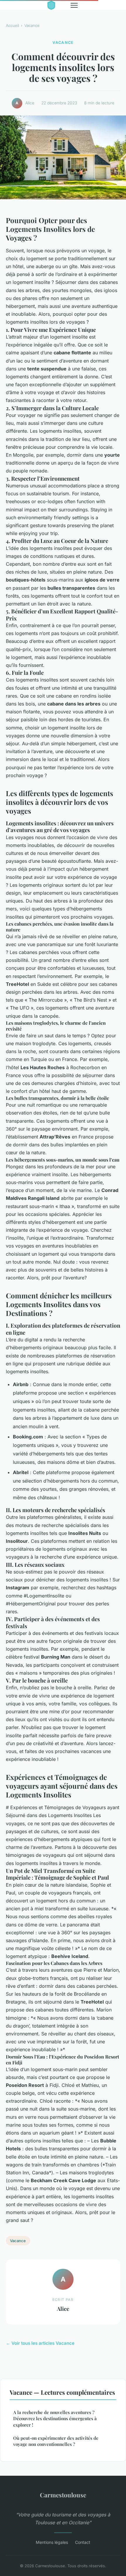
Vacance (32, 25)
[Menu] (74, 5)
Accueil (12, 25)
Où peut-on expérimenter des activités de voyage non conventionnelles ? (56, 2441)
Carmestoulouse (63, 2495)
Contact (83, 2542)
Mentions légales (52, 2542)
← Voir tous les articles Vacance (40, 2343)
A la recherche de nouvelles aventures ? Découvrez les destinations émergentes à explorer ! (55, 2419)
